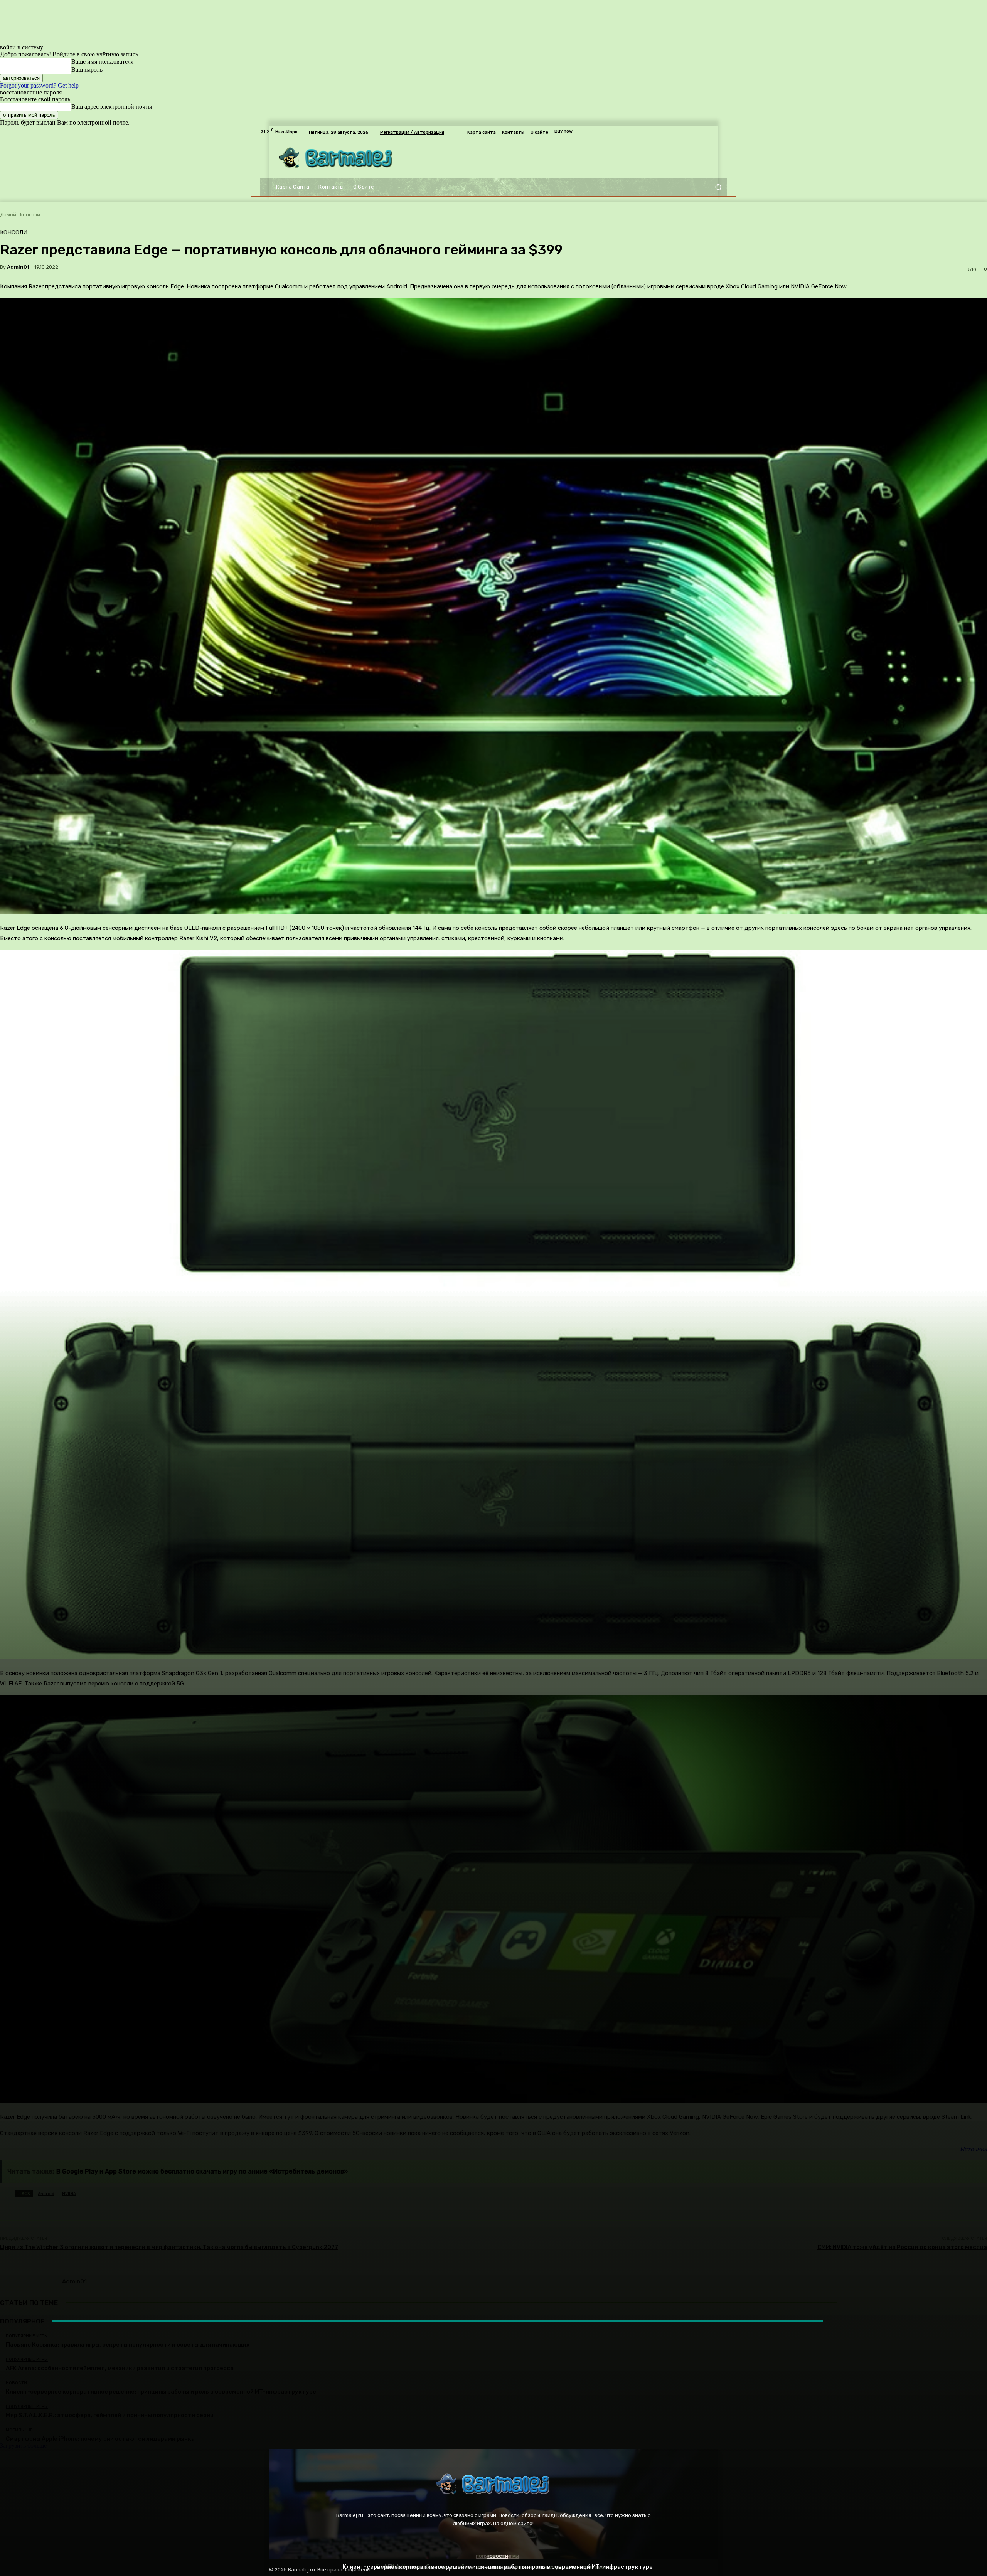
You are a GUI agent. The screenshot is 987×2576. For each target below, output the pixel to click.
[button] (718, 187)
